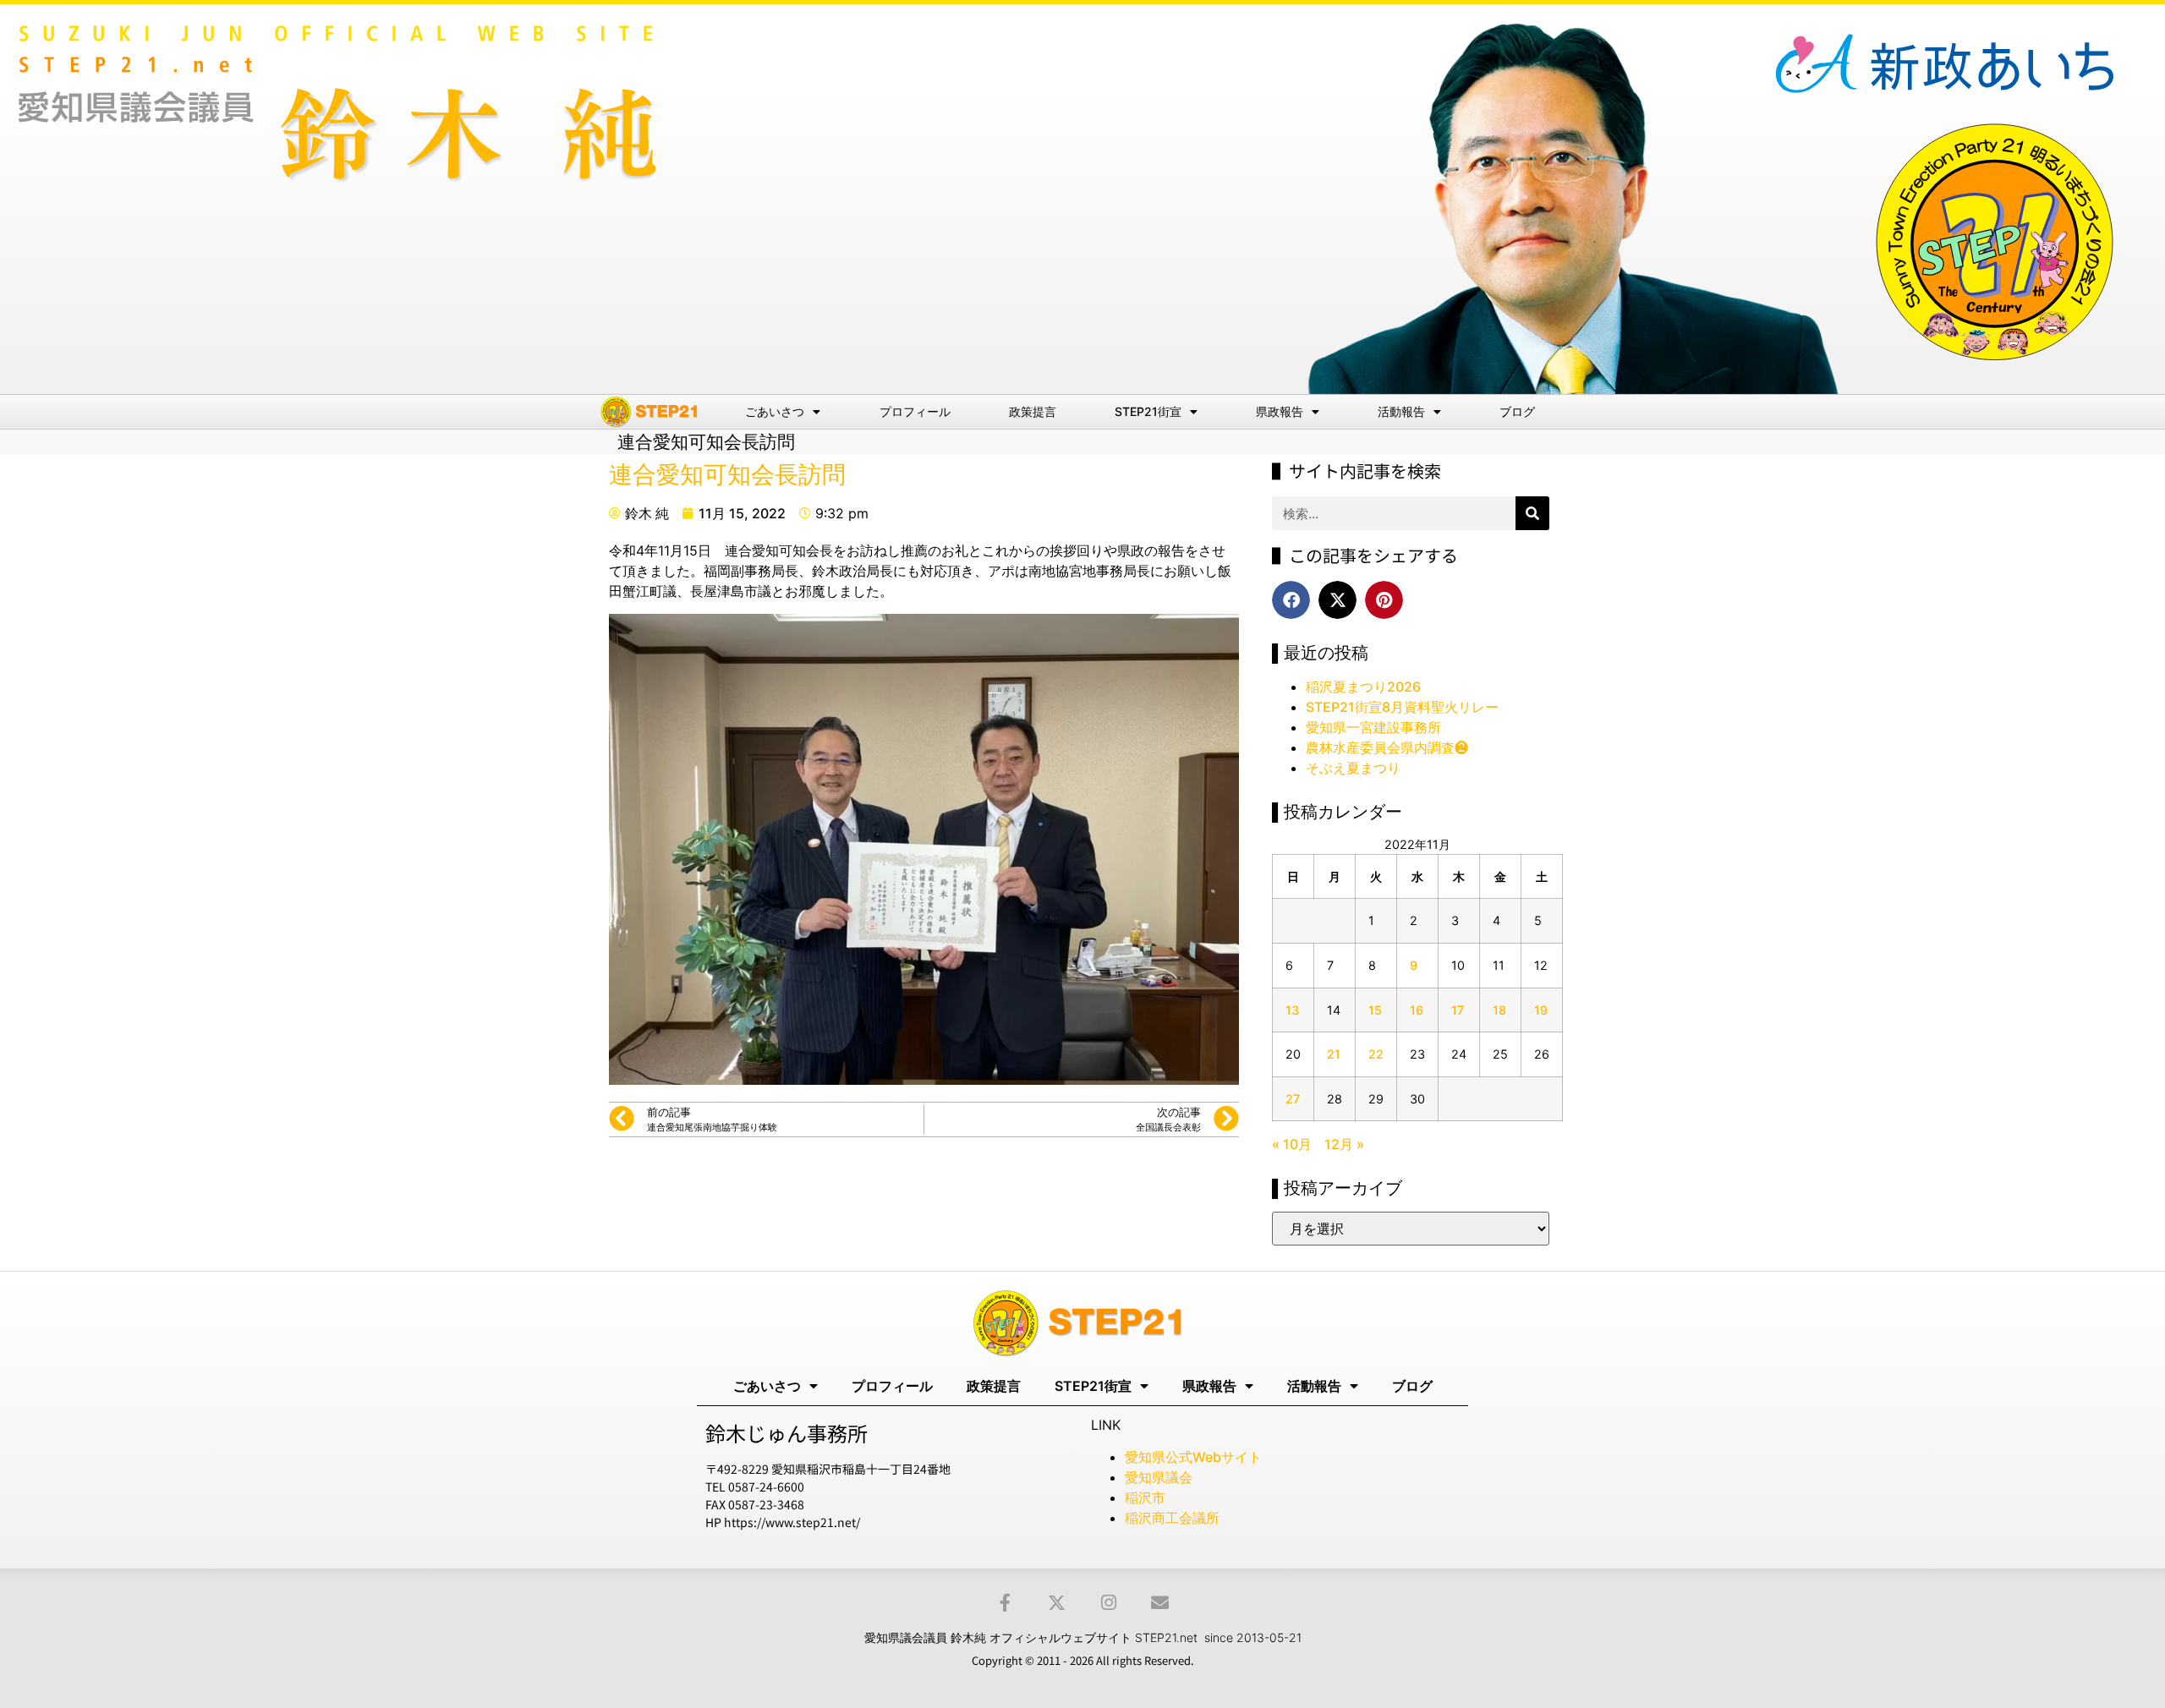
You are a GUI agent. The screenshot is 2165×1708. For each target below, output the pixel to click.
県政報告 (1280, 411)
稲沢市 (1145, 1497)
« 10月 (1292, 1144)
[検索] (1532, 513)
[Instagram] (1108, 1603)
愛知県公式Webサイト (1193, 1457)
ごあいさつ (775, 411)
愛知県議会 (1159, 1477)
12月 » (1344, 1144)
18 (1499, 1010)
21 (1334, 1054)
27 (1293, 1099)
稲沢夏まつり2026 (1363, 687)
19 (1541, 1010)
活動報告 (1401, 411)
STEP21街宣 (1148, 411)
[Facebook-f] (1005, 1603)
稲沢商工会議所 (1172, 1518)
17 (1458, 1010)
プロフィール (915, 411)
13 (1292, 1010)
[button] (1291, 600)
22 (1376, 1054)
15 (1375, 1010)
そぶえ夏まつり (1353, 768)
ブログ (1517, 411)
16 (1417, 1010)
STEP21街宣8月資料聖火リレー (1402, 707)
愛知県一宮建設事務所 (1373, 727)
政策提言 (1033, 411)
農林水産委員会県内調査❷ (1387, 747)
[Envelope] (1160, 1603)
